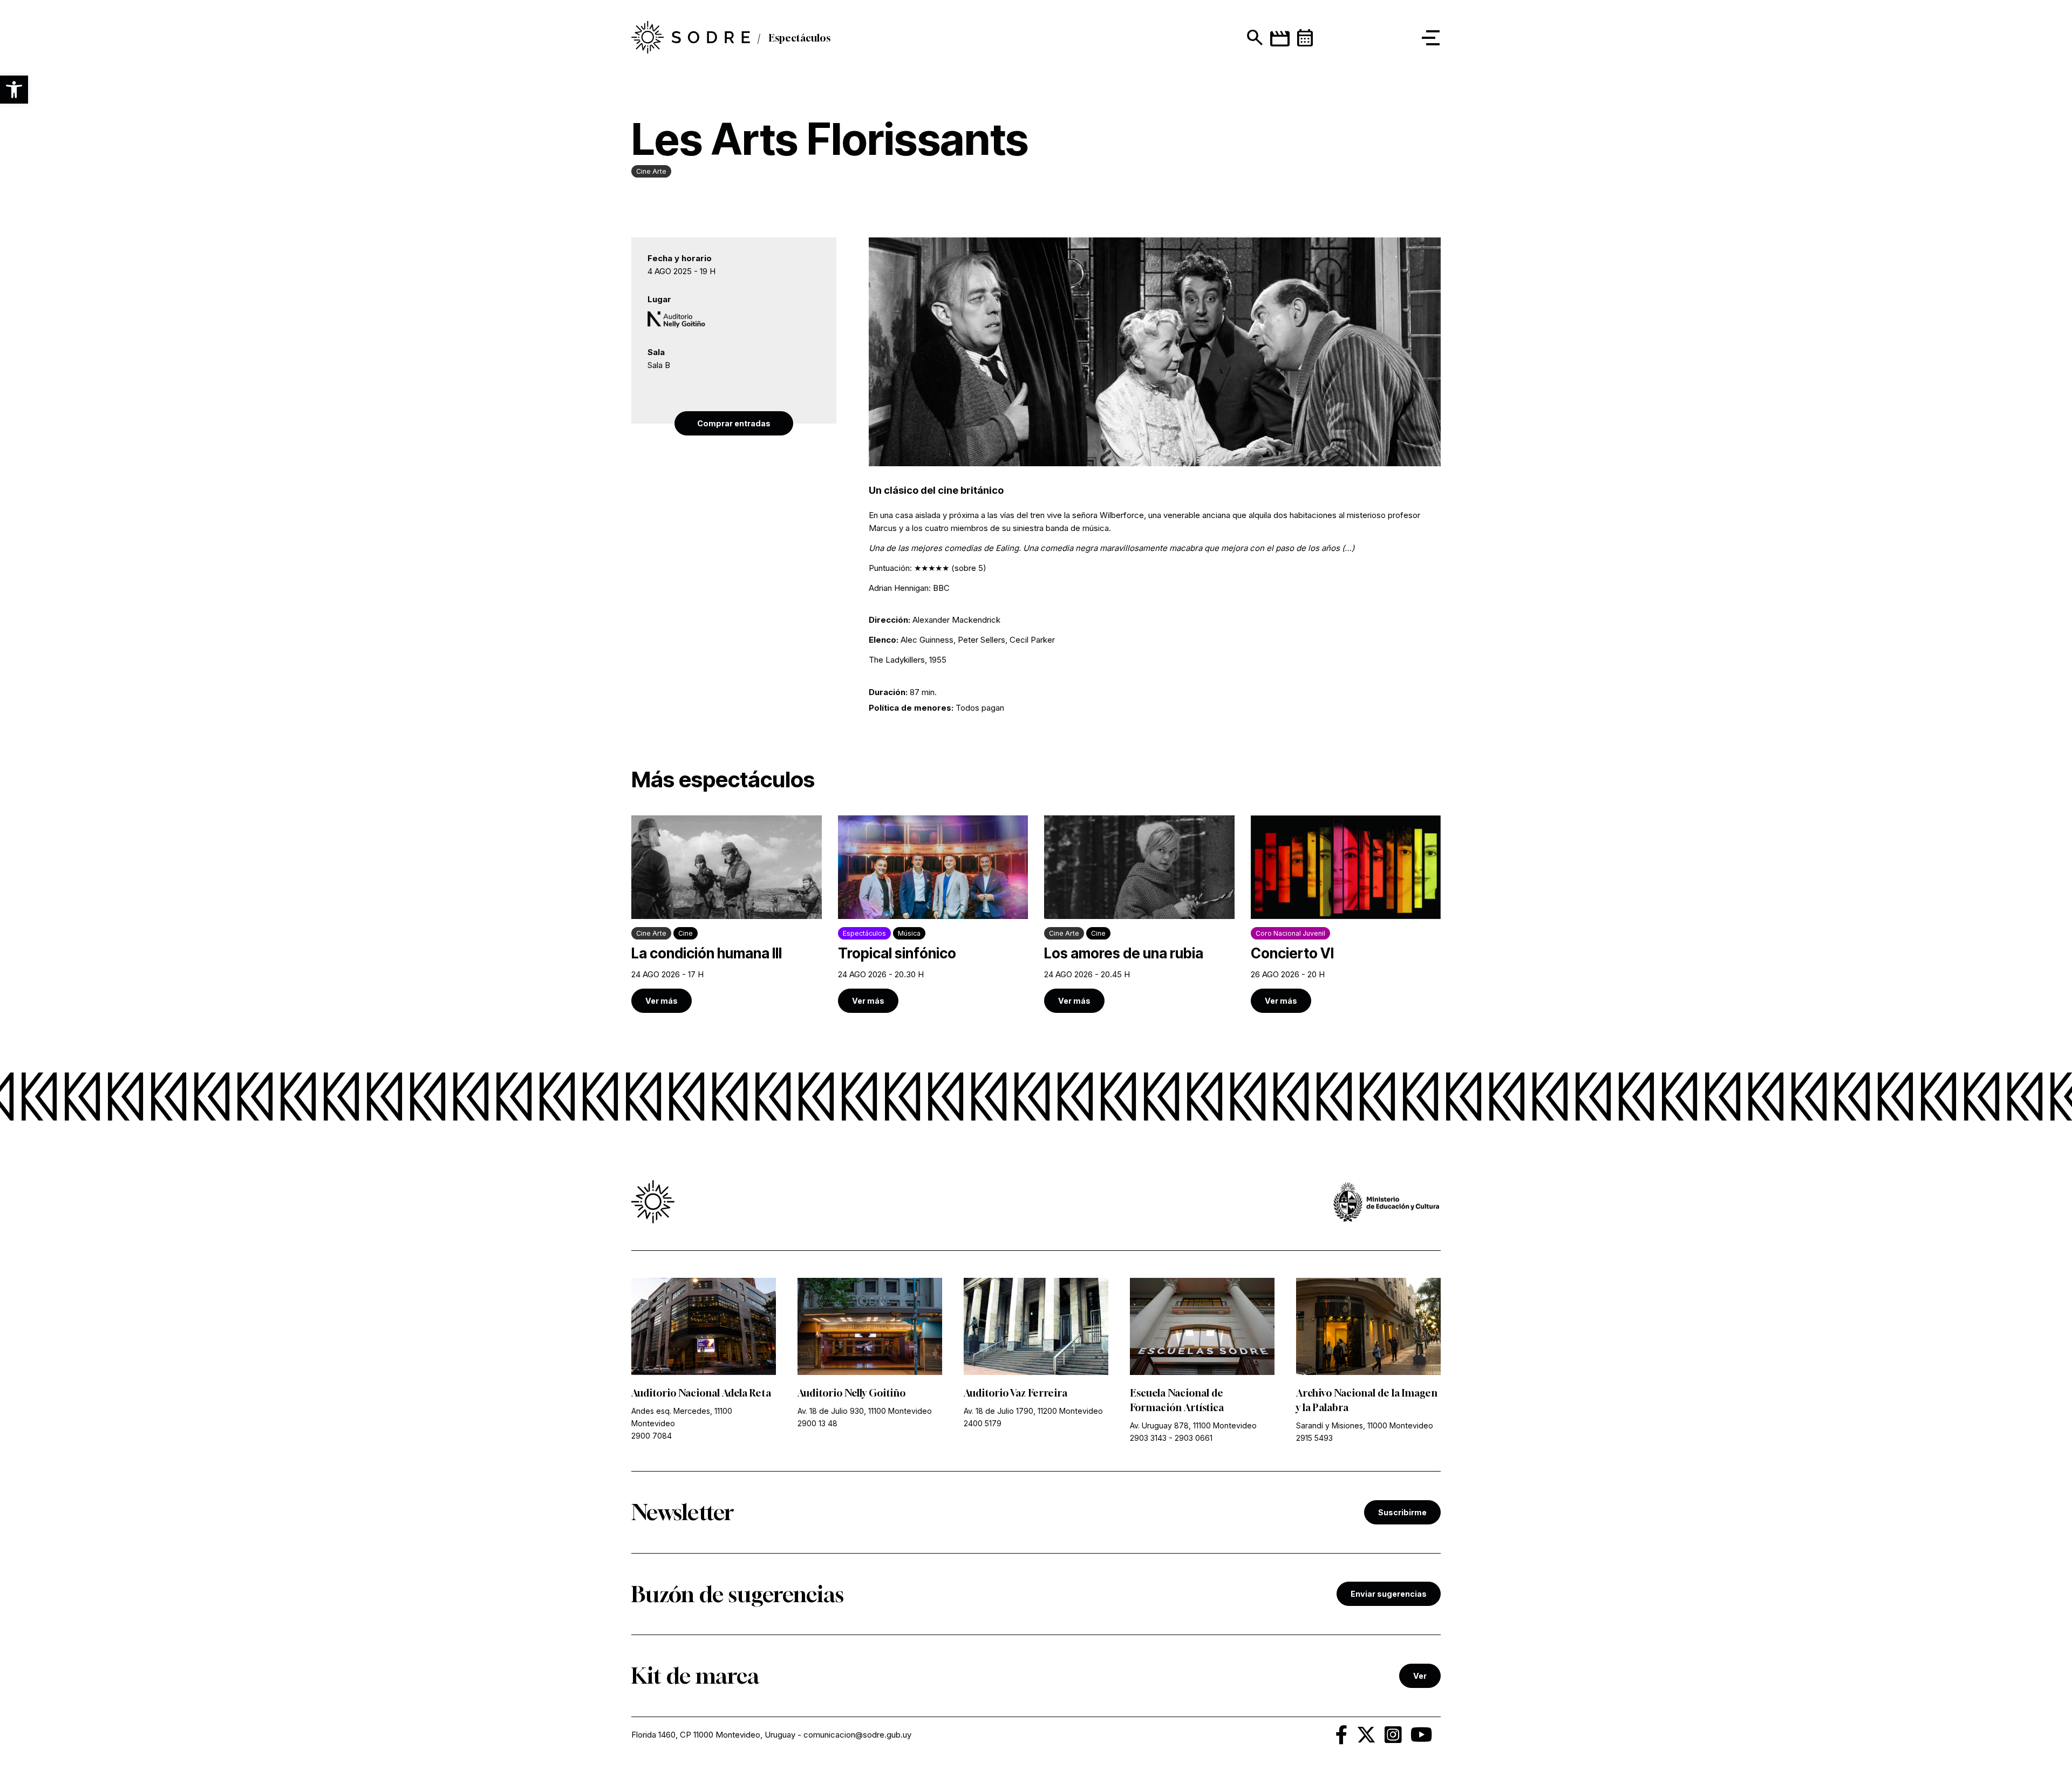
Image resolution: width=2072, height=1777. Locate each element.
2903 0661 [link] (1194, 1438)
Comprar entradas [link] (734, 423)
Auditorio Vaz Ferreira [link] (1015, 1393)
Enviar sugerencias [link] (1389, 1594)
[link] (691, 38)
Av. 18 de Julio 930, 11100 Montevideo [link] (865, 1411)
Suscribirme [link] (1402, 1512)
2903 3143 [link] (1148, 1438)
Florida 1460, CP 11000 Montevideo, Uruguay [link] (713, 1735)
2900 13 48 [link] (817, 1423)
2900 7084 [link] (652, 1436)
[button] (14, 90)
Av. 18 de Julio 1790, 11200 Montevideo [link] (1033, 1411)
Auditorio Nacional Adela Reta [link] (701, 1393)
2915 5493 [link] (1314, 1438)
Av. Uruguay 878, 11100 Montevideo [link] (1193, 1425)
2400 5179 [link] (983, 1423)
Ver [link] (1420, 1676)
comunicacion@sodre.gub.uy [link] (857, 1735)
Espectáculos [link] (799, 38)
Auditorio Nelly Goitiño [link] (851, 1393)
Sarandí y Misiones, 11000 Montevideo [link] (1365, 1425)
